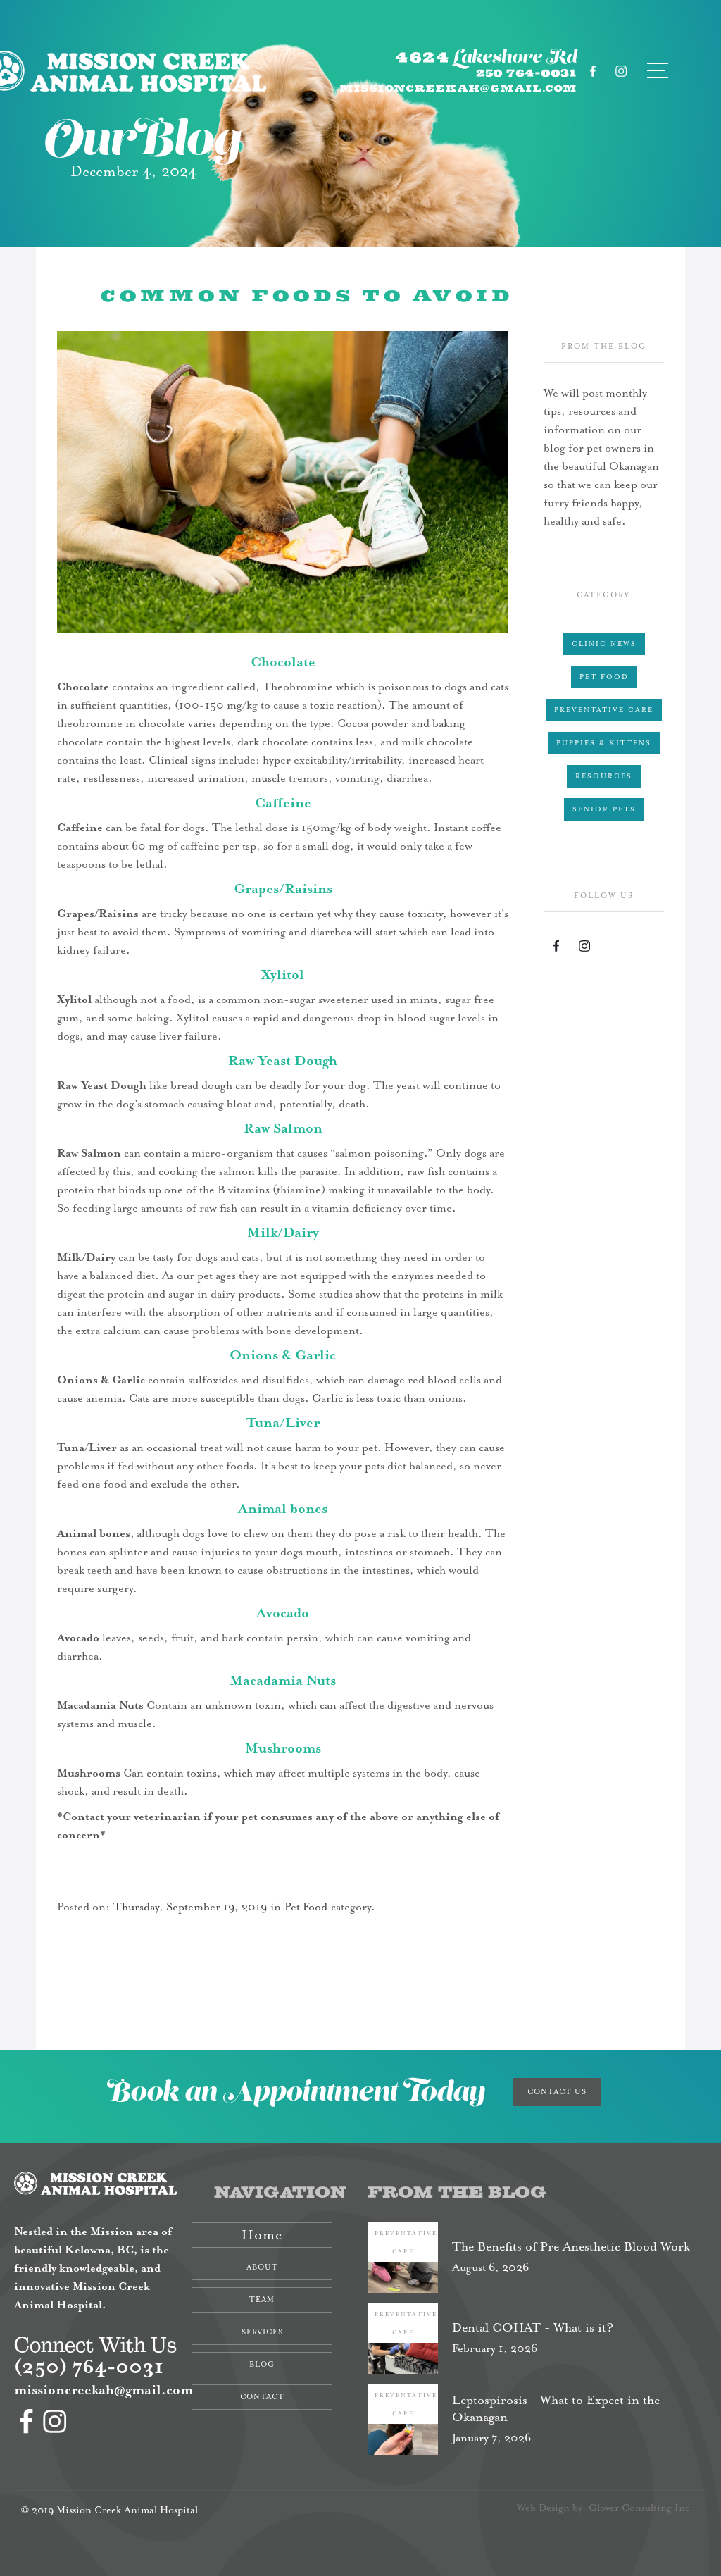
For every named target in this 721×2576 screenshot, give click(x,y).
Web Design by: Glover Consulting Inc (603, 2508)
